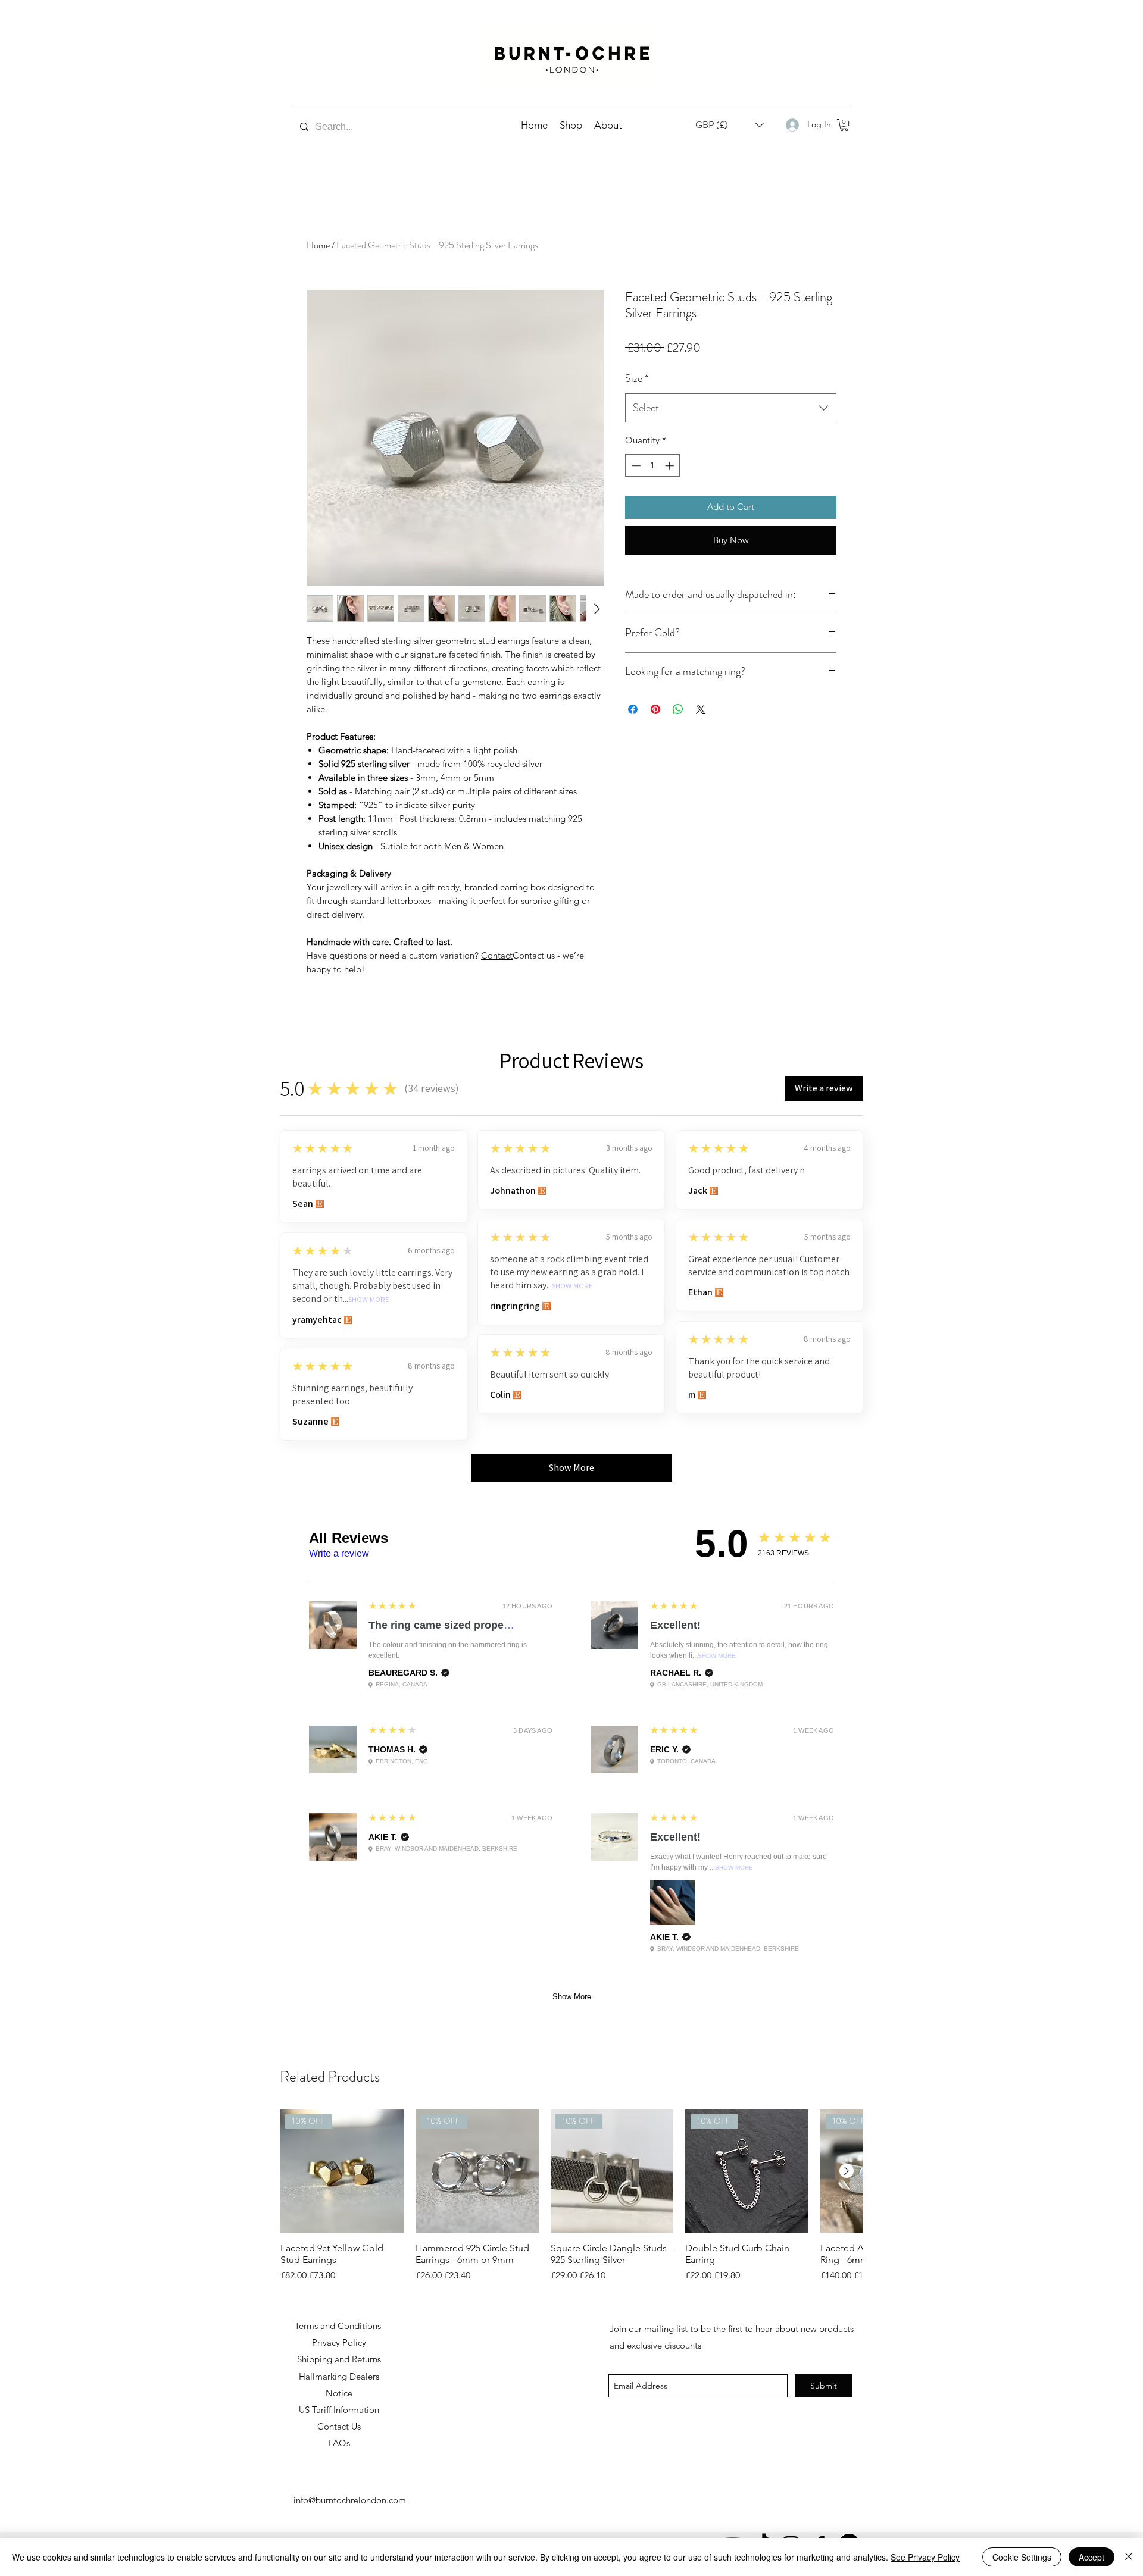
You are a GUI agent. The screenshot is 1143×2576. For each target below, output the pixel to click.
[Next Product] (847, 2171)
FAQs (339, 2443)
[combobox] (731, 408)
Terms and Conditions (339, 2326)
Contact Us (339, 2426)
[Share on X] (701, 709)
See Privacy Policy (925, 2557)
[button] (844, 125)
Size (637, 378)
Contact (497, 955)
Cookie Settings (1022, 2557)
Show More (572, 1286)
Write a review (339, 1553)
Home (318, 245)
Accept (1092, 2557)
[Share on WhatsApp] (678, 709)
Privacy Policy (339, 2342)
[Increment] (671, 466)
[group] (571, 2196)
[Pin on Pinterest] (655, 709)
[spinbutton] (653, 466)
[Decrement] (635, 466)
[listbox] (730, 125)
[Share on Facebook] (633, 709)
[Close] (1129, 2557)
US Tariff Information (339, 2410)
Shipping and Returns (339, 2359)
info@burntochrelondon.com (350, 2500)
